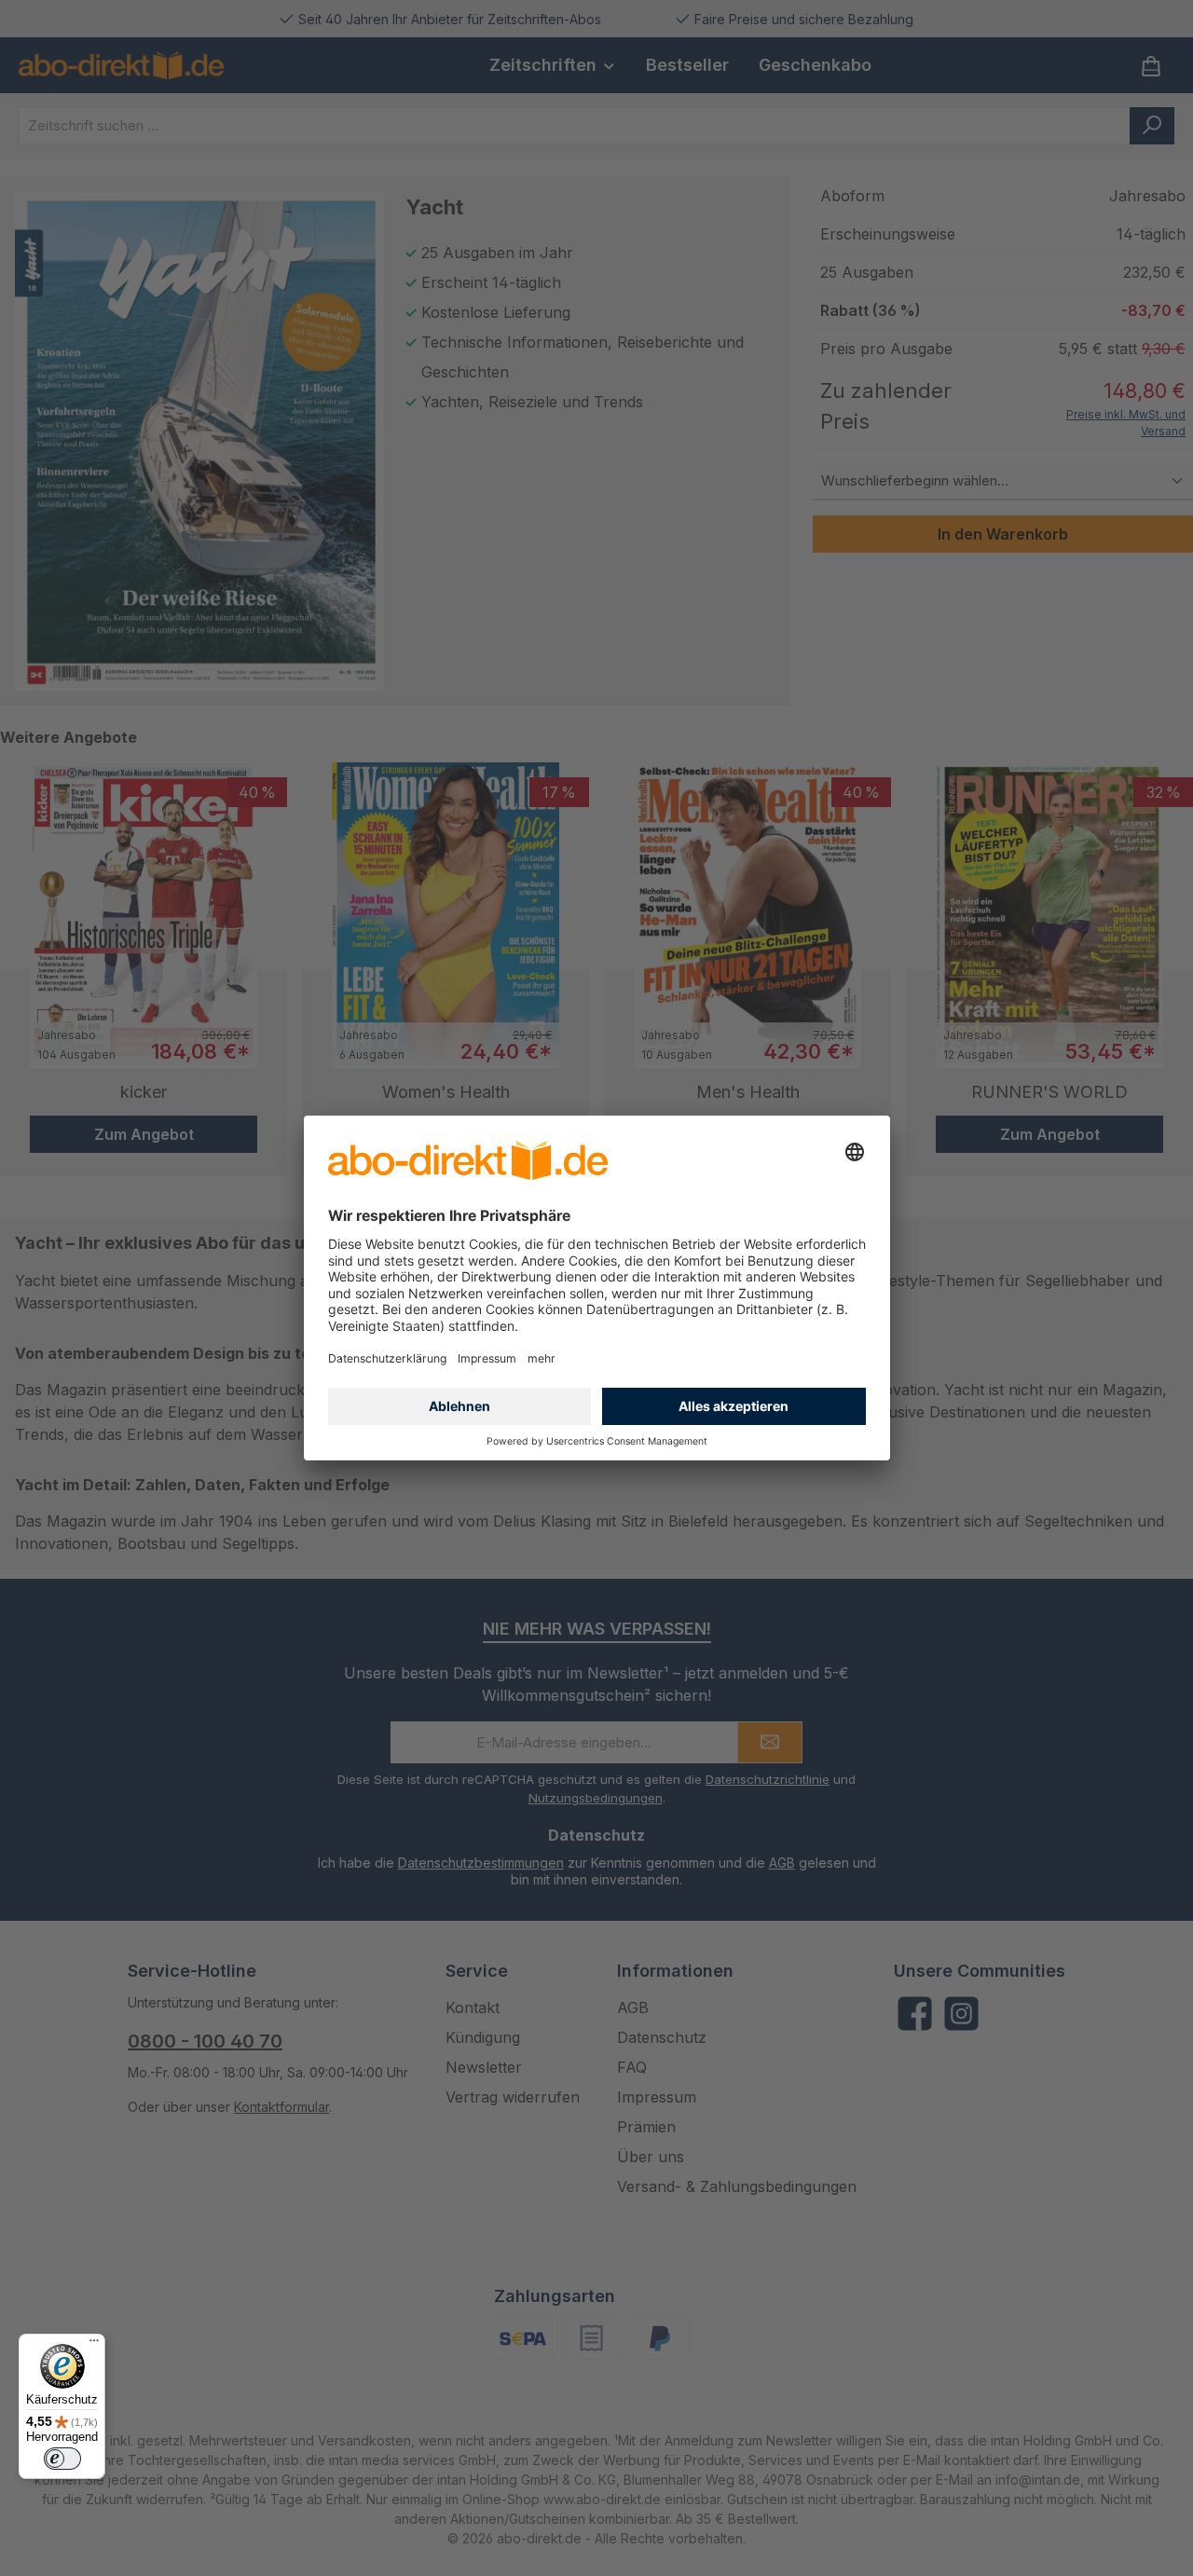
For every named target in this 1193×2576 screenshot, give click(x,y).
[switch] (62, 2459)
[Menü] (94, 2345)
